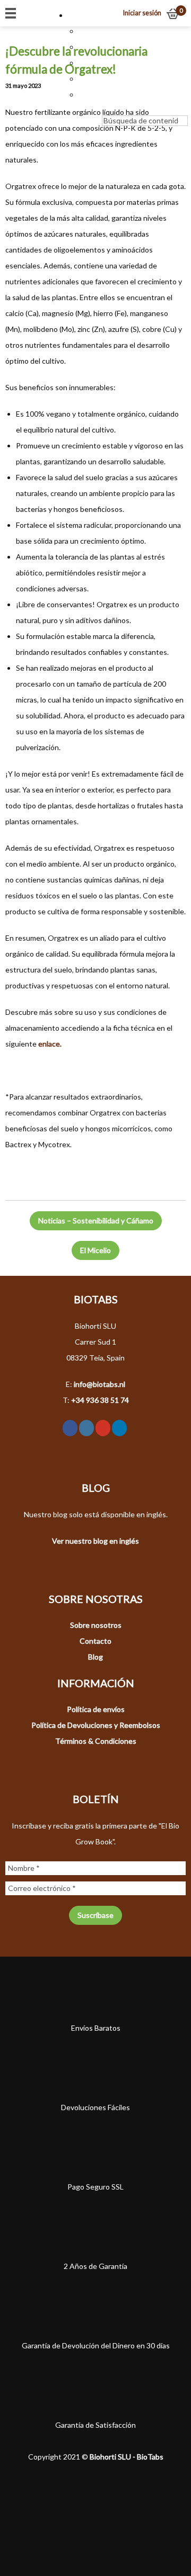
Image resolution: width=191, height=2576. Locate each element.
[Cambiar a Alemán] (84, 79)
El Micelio (95, 1250)
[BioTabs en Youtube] (103, 1428)
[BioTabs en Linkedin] (119, 1428)
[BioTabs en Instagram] (86, 1428)
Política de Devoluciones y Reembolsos (96, 1725)
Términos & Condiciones (96, 1741)
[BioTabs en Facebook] (70, 1428)
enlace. (50, 1044)
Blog (95, 1657)
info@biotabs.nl (99, 1384)
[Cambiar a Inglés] (84, 47)
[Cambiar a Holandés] (84, 31)
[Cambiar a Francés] (84, 63)
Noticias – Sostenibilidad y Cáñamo (96, 1221)
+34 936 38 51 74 (100, 1400)
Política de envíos (96, 1709)
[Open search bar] (107, 107)
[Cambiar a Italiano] (84, 94)
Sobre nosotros (96, 1625)
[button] (78, 15)
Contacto (95, 1641)
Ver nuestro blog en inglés (95, 1541)
